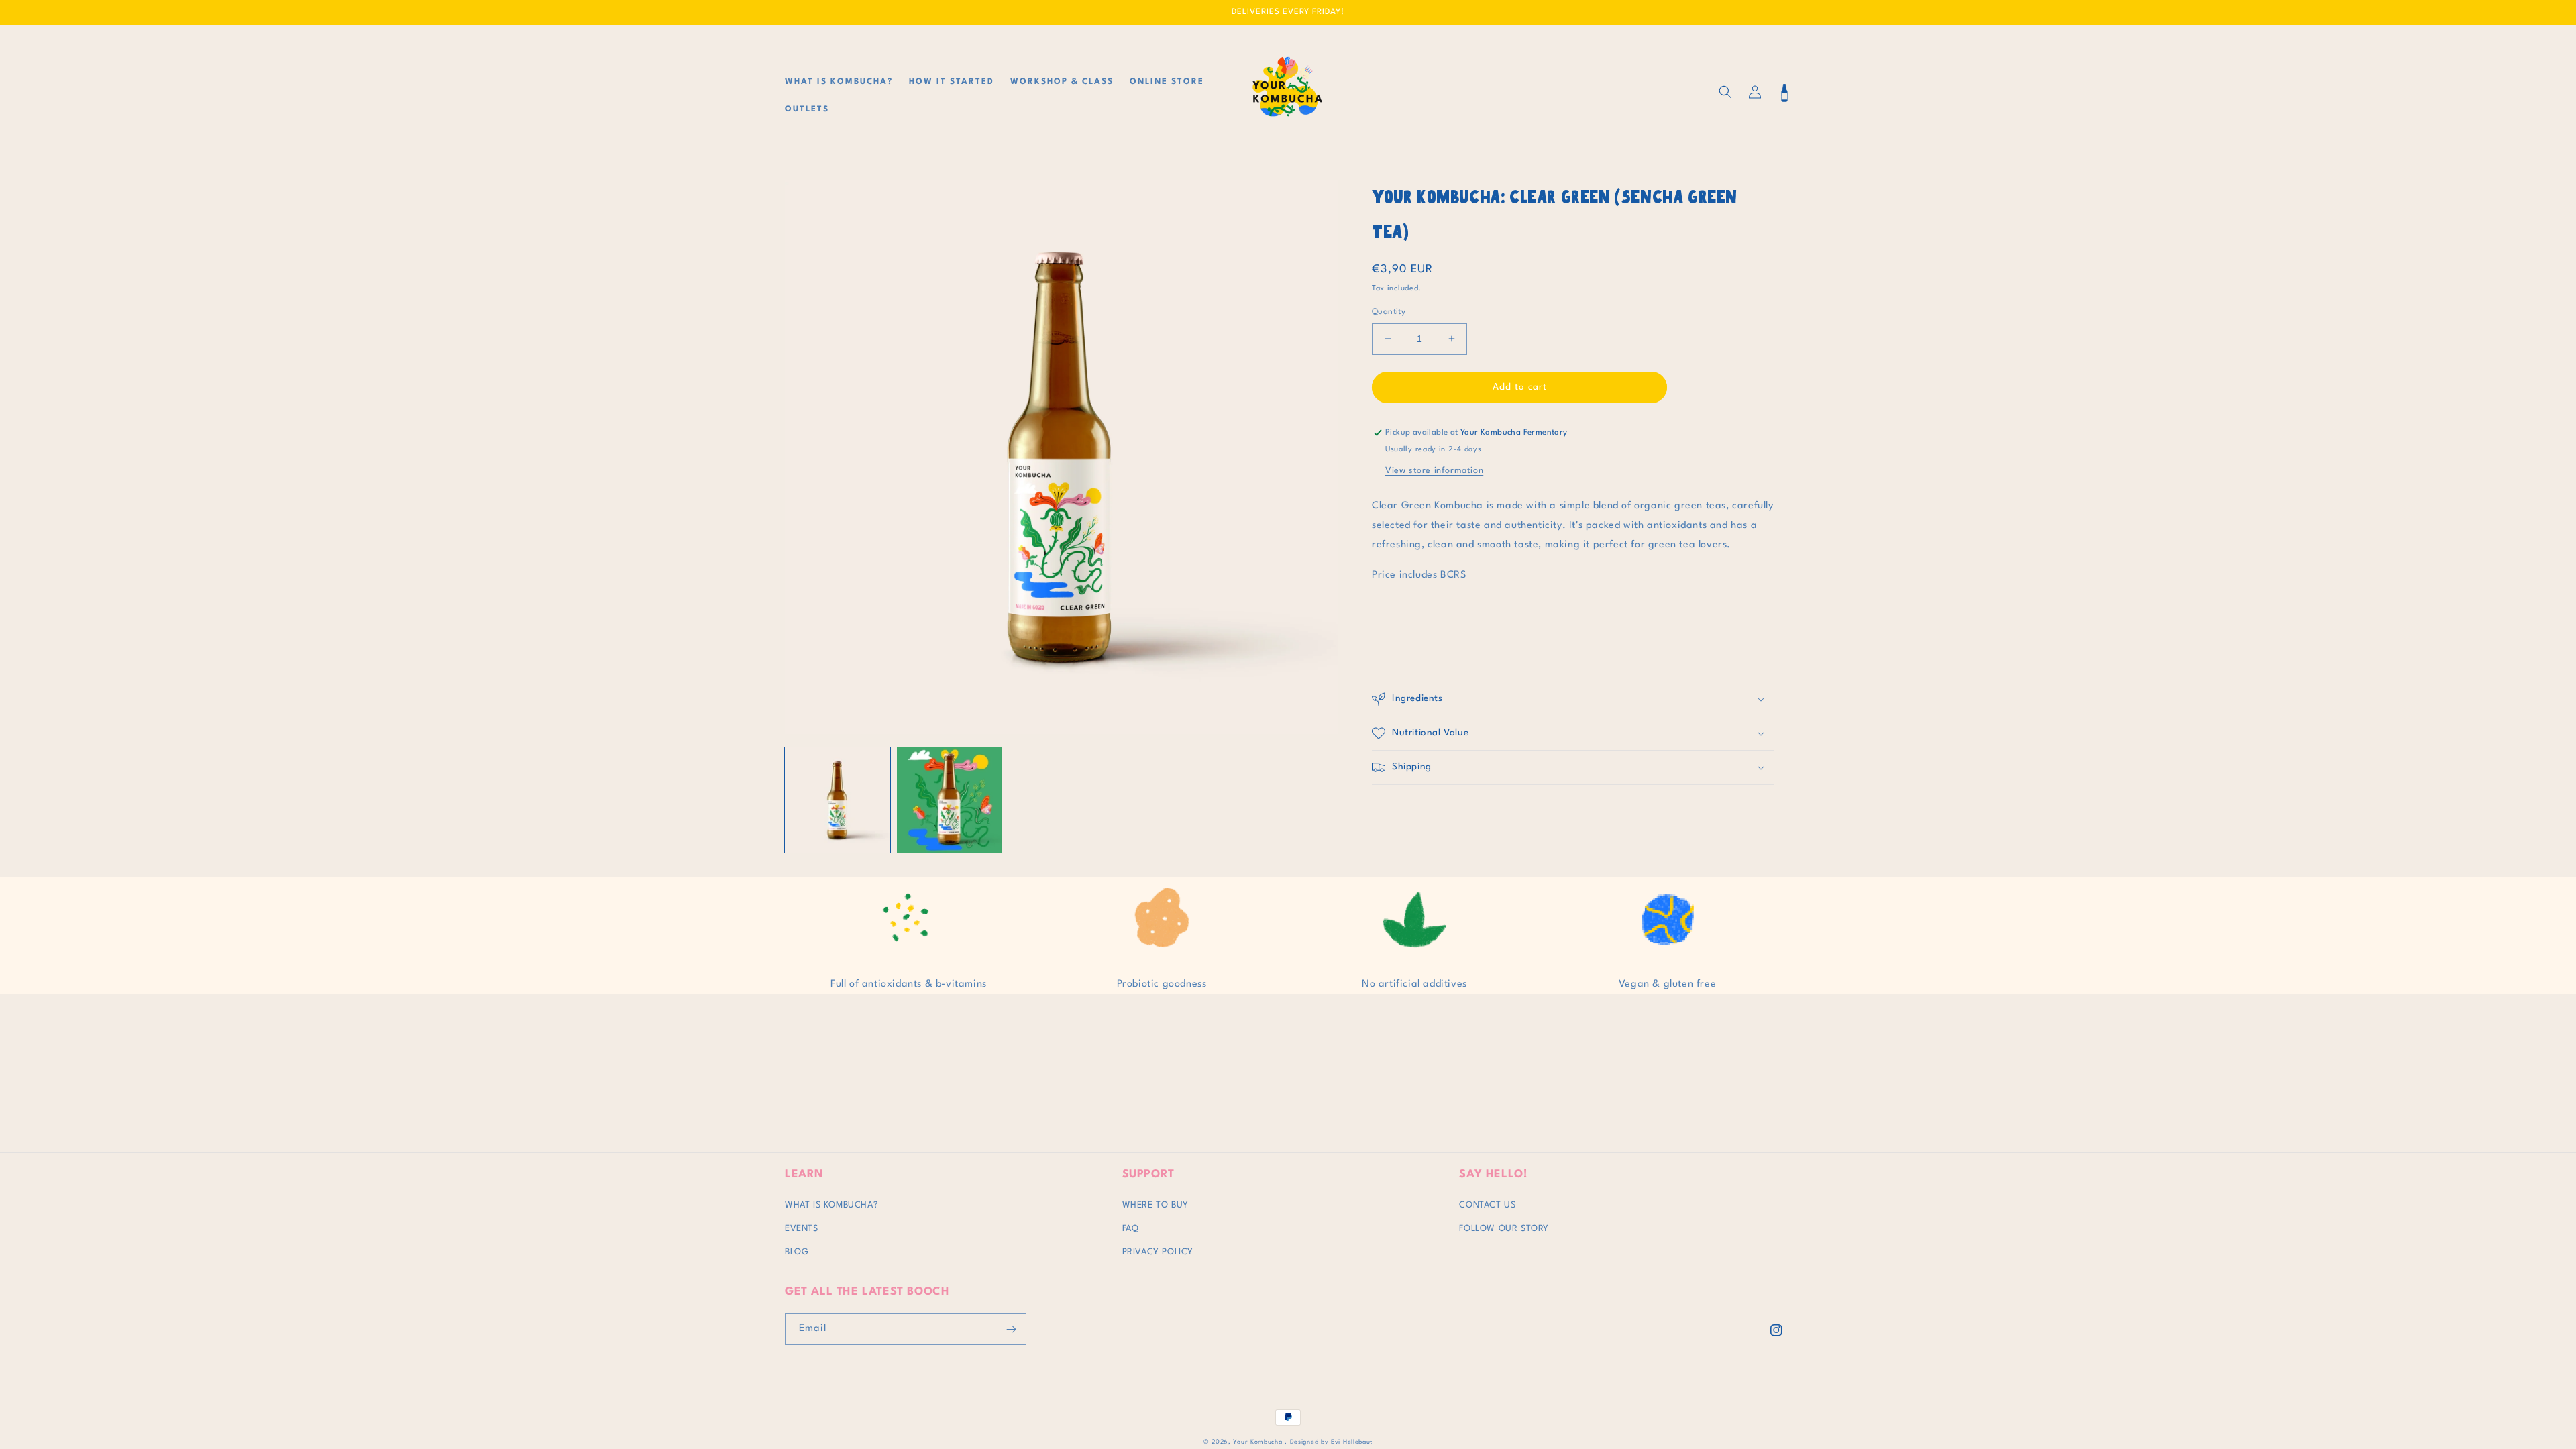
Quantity (1389, 312)
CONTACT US (1487, 1205)
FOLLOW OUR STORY (1504, 1229)
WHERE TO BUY (1156, 1205)
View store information (1434, 471)
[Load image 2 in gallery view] (950, 800)
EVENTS (802, 1229)
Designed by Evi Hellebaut (1330, 1442)
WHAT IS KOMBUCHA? (831, 1205)
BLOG (797, 1252)
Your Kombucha (1259, 1442)
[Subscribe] (1011, 1329)
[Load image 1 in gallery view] (838, 800)
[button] (1725, 92)
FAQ (1131, 1229)
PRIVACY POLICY (1158, 1252)
